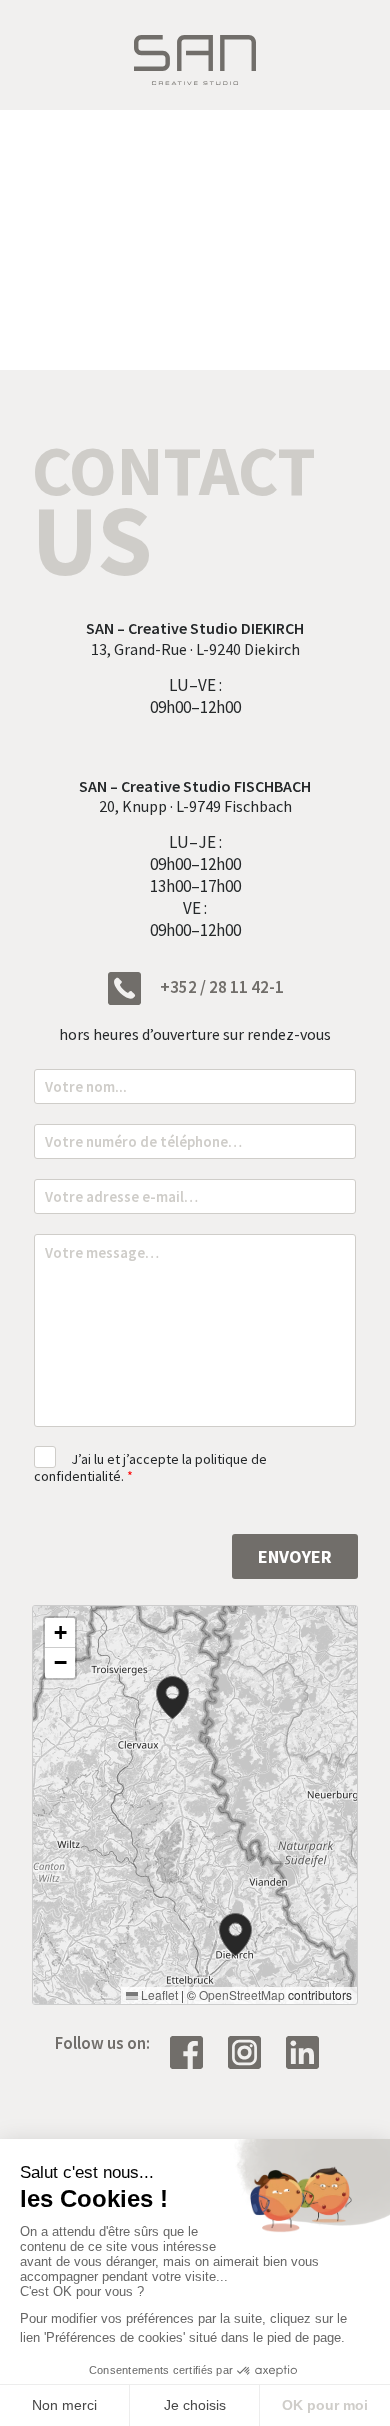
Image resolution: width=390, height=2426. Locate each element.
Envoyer (295, 1556)
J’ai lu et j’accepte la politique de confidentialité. (150, 1467)
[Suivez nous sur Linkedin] (310, 2050)
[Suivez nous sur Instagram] (252, 2050)
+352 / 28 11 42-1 (220, 987)
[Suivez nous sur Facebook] (194, 2050)
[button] (235, 1934)
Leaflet (158, 1994)
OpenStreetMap (242, 1994)
